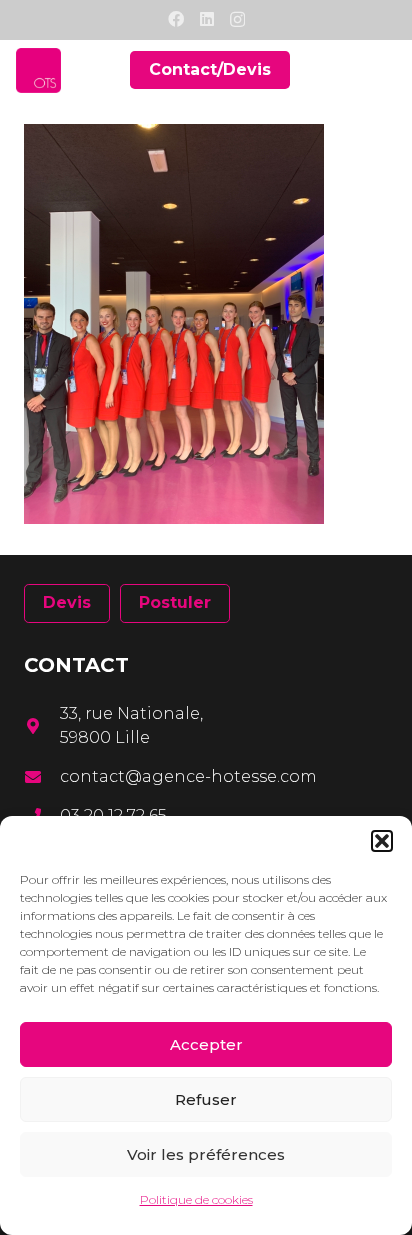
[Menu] (384, 70)
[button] (382, 841)
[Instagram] (237, 20)
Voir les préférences (206, 1154)
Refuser (206, 1099)
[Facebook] (176, 19)
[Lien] (38, 70)
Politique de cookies (196, 1199)
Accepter (206, 1044)
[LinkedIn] (207, 19)
